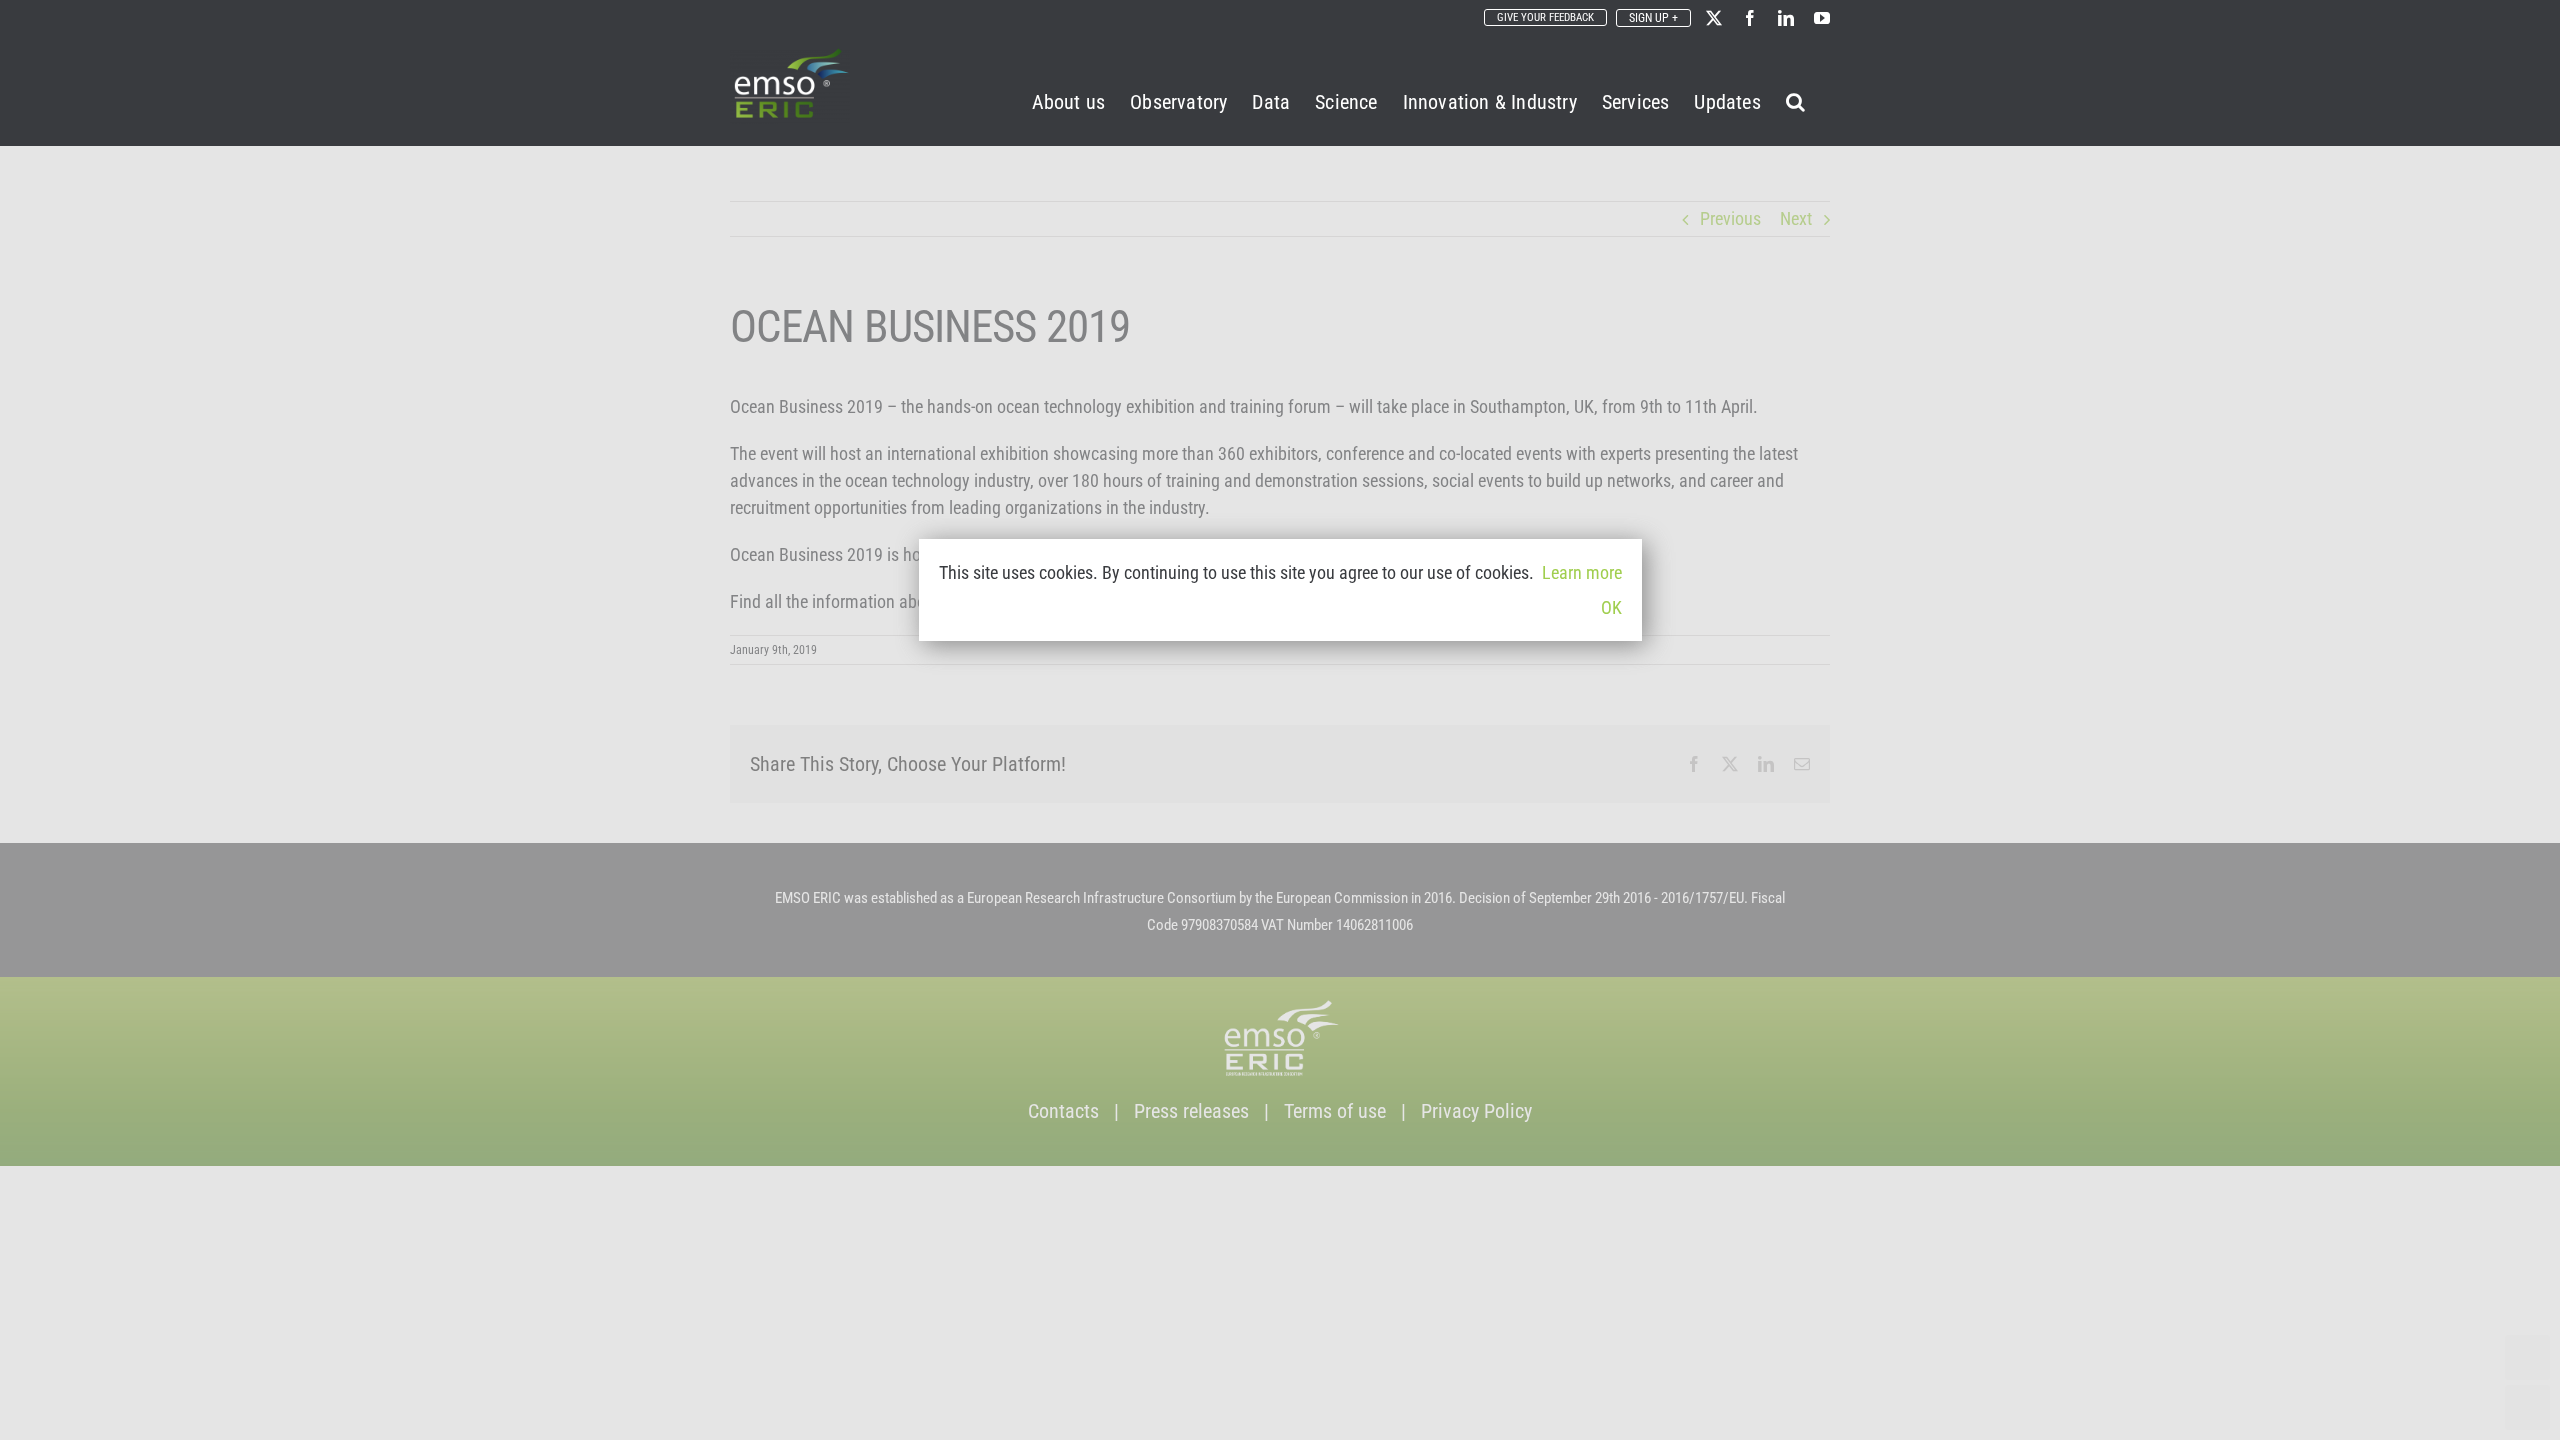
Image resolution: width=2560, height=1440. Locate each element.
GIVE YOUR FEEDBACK (1545, 17)
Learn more (1582, 572)
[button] (1795, 98)
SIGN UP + (1653, 18)
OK (1611, 607)
